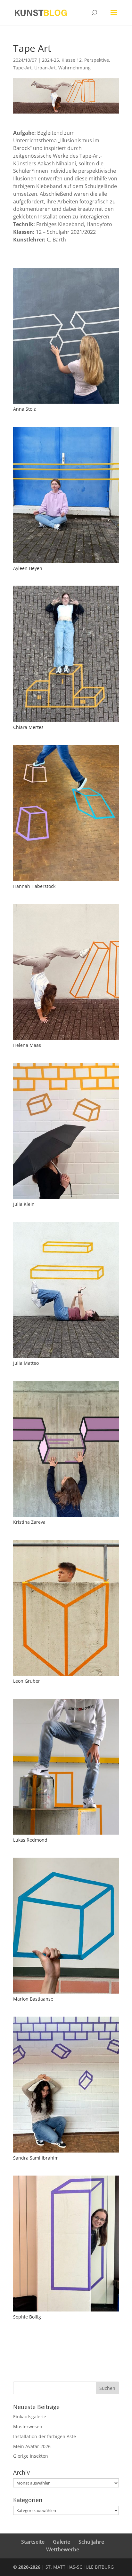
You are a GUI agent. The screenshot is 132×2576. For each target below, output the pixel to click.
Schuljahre (91, 2542)
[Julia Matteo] (66, 1358)
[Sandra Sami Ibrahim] (66, 2152)
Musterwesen (28, 2426)
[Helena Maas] (66, 1040)
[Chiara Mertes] (66, 722)
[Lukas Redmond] (66, 1834)
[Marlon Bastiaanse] (66, 1993)
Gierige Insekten (31, 2456)
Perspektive (97, 60)
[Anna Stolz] (66, 403)
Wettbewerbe (63, 2549)
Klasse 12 (72, 60)
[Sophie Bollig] (66, 2311)
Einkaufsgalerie (30, 2417)
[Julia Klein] (66, 1199)
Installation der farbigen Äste (45, 2436)
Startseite (33, 2542)
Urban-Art (45, 68)
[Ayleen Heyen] (66, 563)
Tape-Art (22, 68)
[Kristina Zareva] (66, 1517)
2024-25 (50, 60)
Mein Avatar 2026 (32, 2446)
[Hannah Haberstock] (66, 881)
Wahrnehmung (74, 68)
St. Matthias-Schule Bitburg (80, 2567)
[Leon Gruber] (66, 1675)
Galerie (62, 2542)
